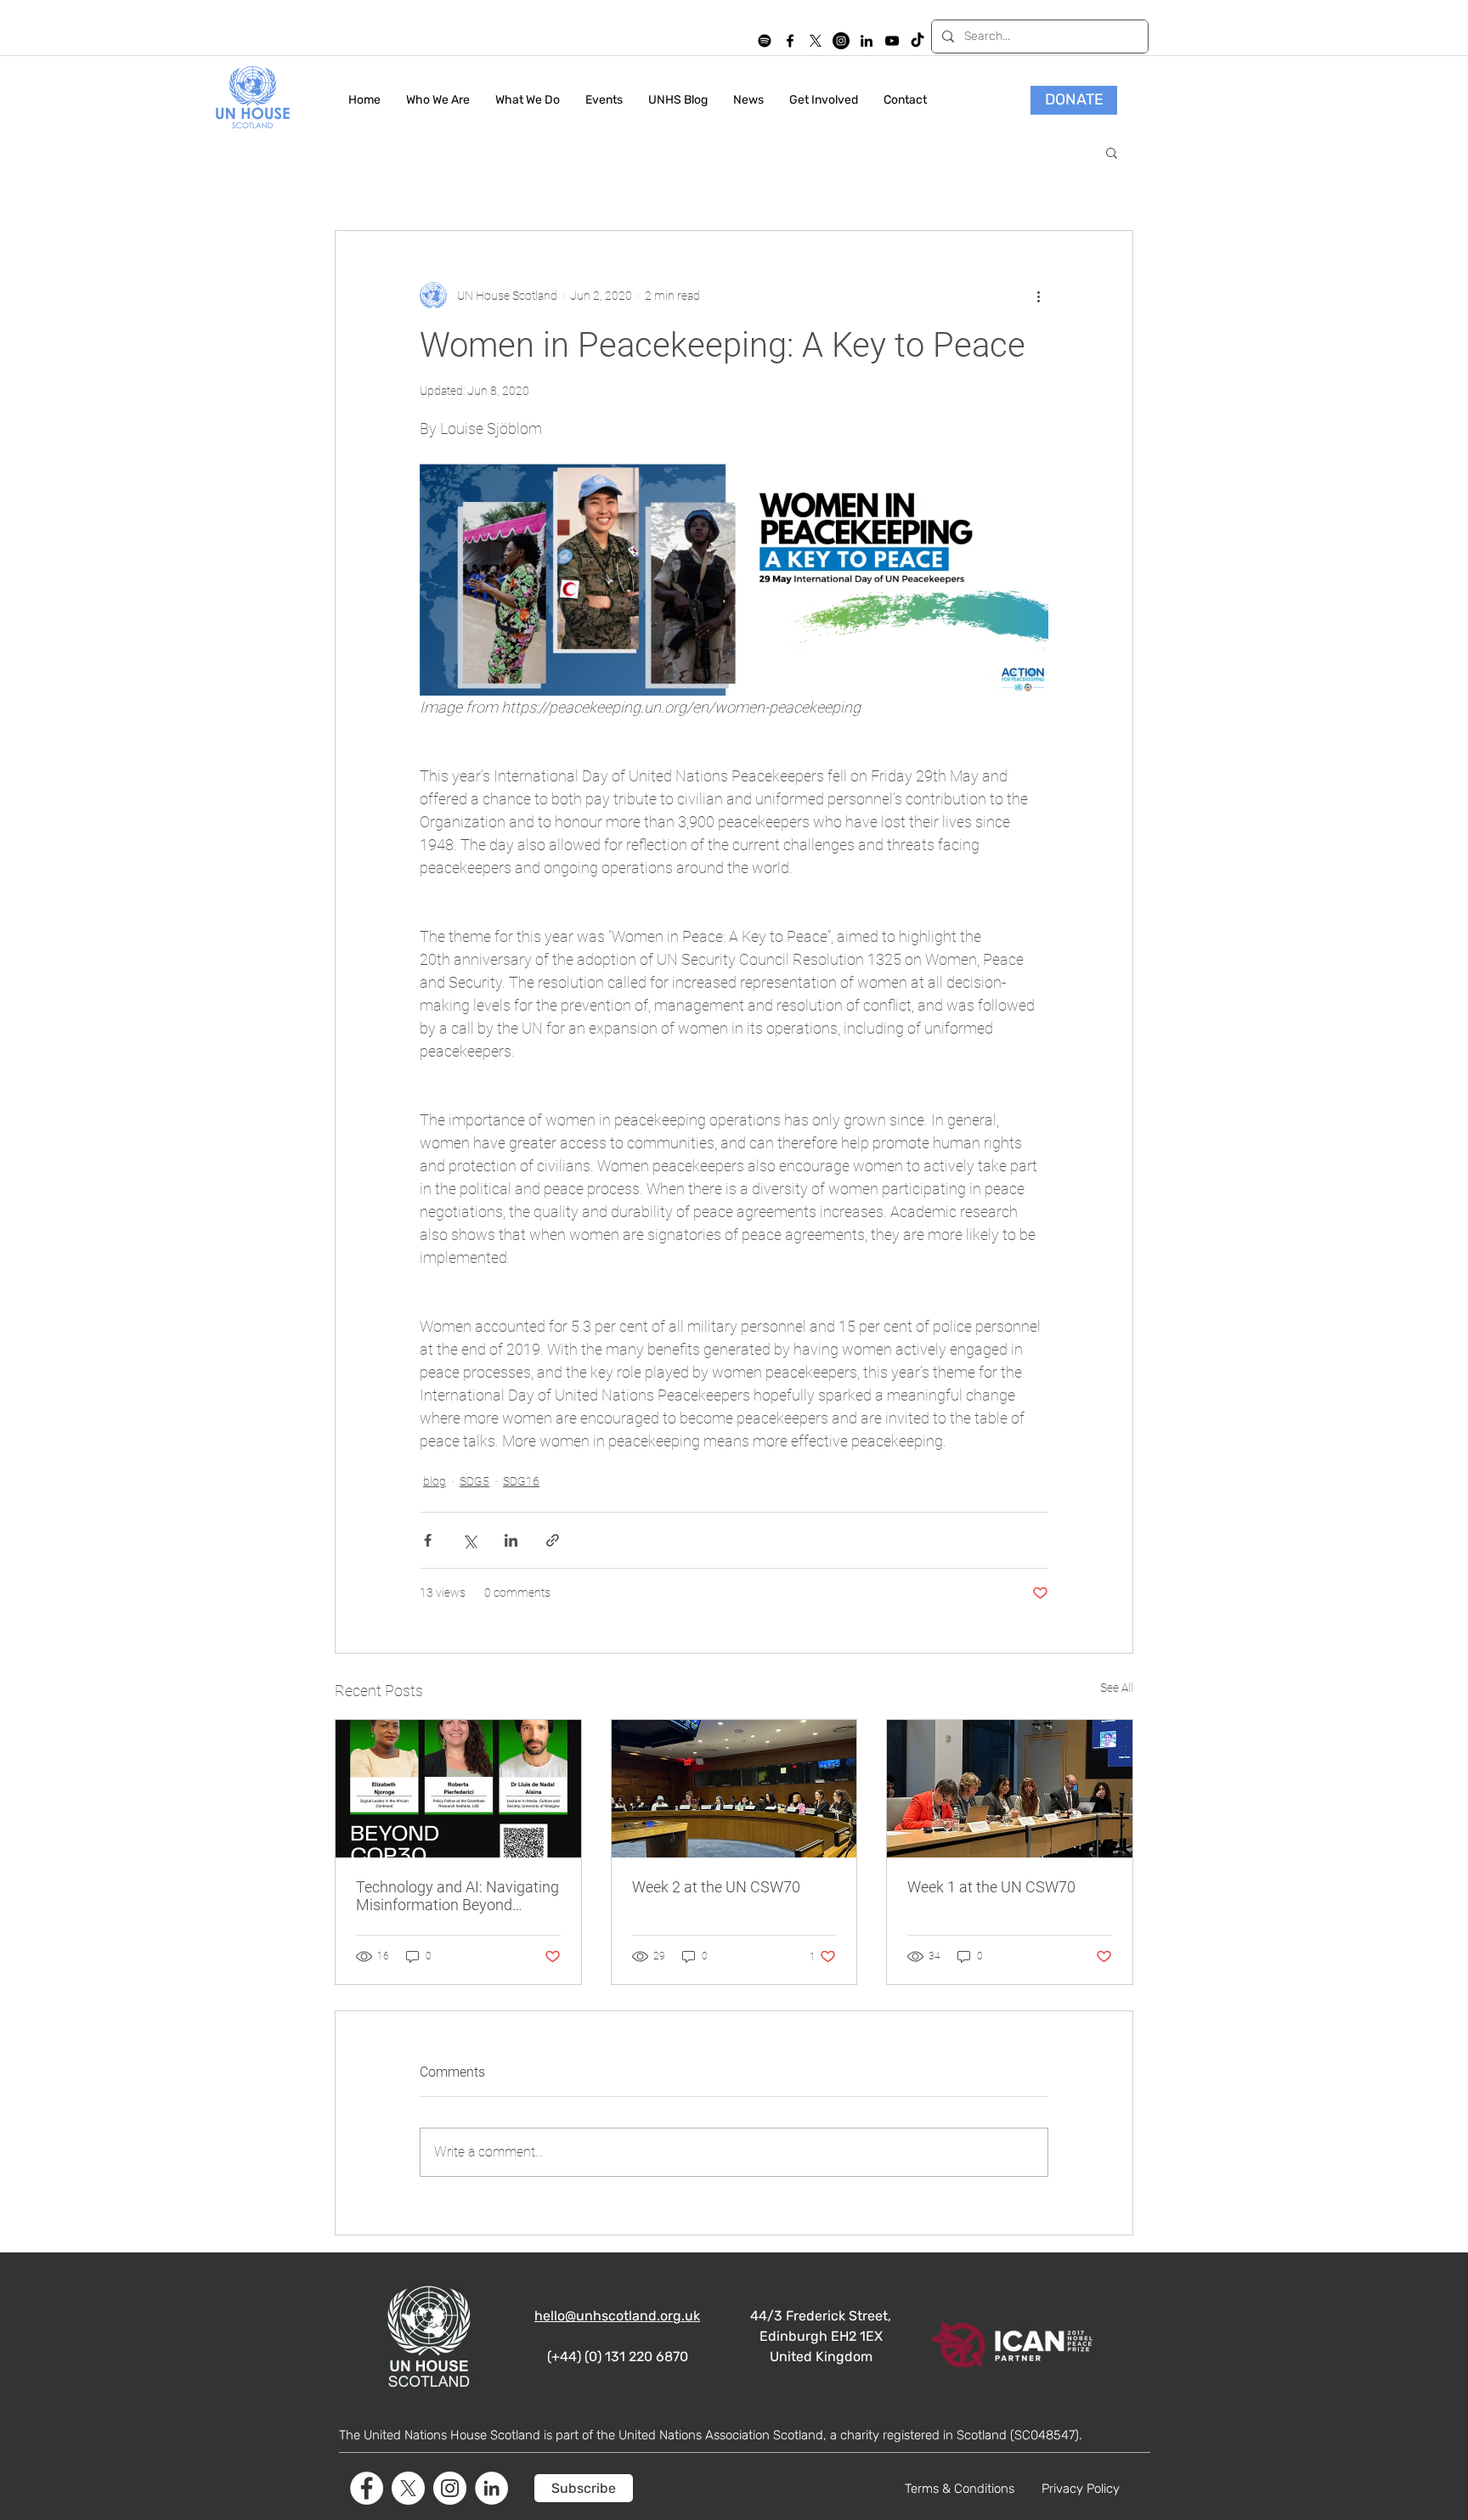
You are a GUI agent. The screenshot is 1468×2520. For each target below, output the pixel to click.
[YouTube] (892, 41)
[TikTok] (918, 41)
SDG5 (474, 1481)
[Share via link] (553, 1540)
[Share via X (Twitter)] (469, 1540)
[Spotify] (765, 41)
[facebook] (790, 41)
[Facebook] (367, 2488)
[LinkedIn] (867, 41)
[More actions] (1038, 296)
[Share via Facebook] (428, 1540)
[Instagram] (841, 41)
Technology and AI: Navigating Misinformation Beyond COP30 (457, 1896)
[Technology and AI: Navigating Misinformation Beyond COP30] (458, 1789)
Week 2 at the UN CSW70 (716, 1887)
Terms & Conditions (960, 2489)
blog (435, 1481)
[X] (816, 41)
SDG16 (521, 1481)
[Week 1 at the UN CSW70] (1010, 1789)
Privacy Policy (1081, 2489)
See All (1117, 1688)
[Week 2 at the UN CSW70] (734, 1789)
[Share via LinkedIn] (511, 1540)
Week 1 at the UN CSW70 (991, 1887)
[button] (1112, 152)
